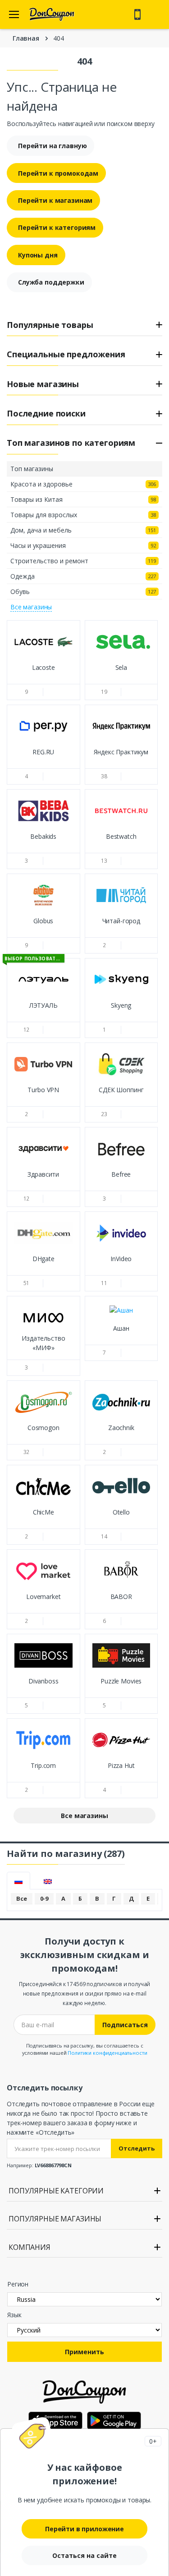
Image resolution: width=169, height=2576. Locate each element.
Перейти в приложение (84, 2529)
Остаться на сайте (84, 2555)
